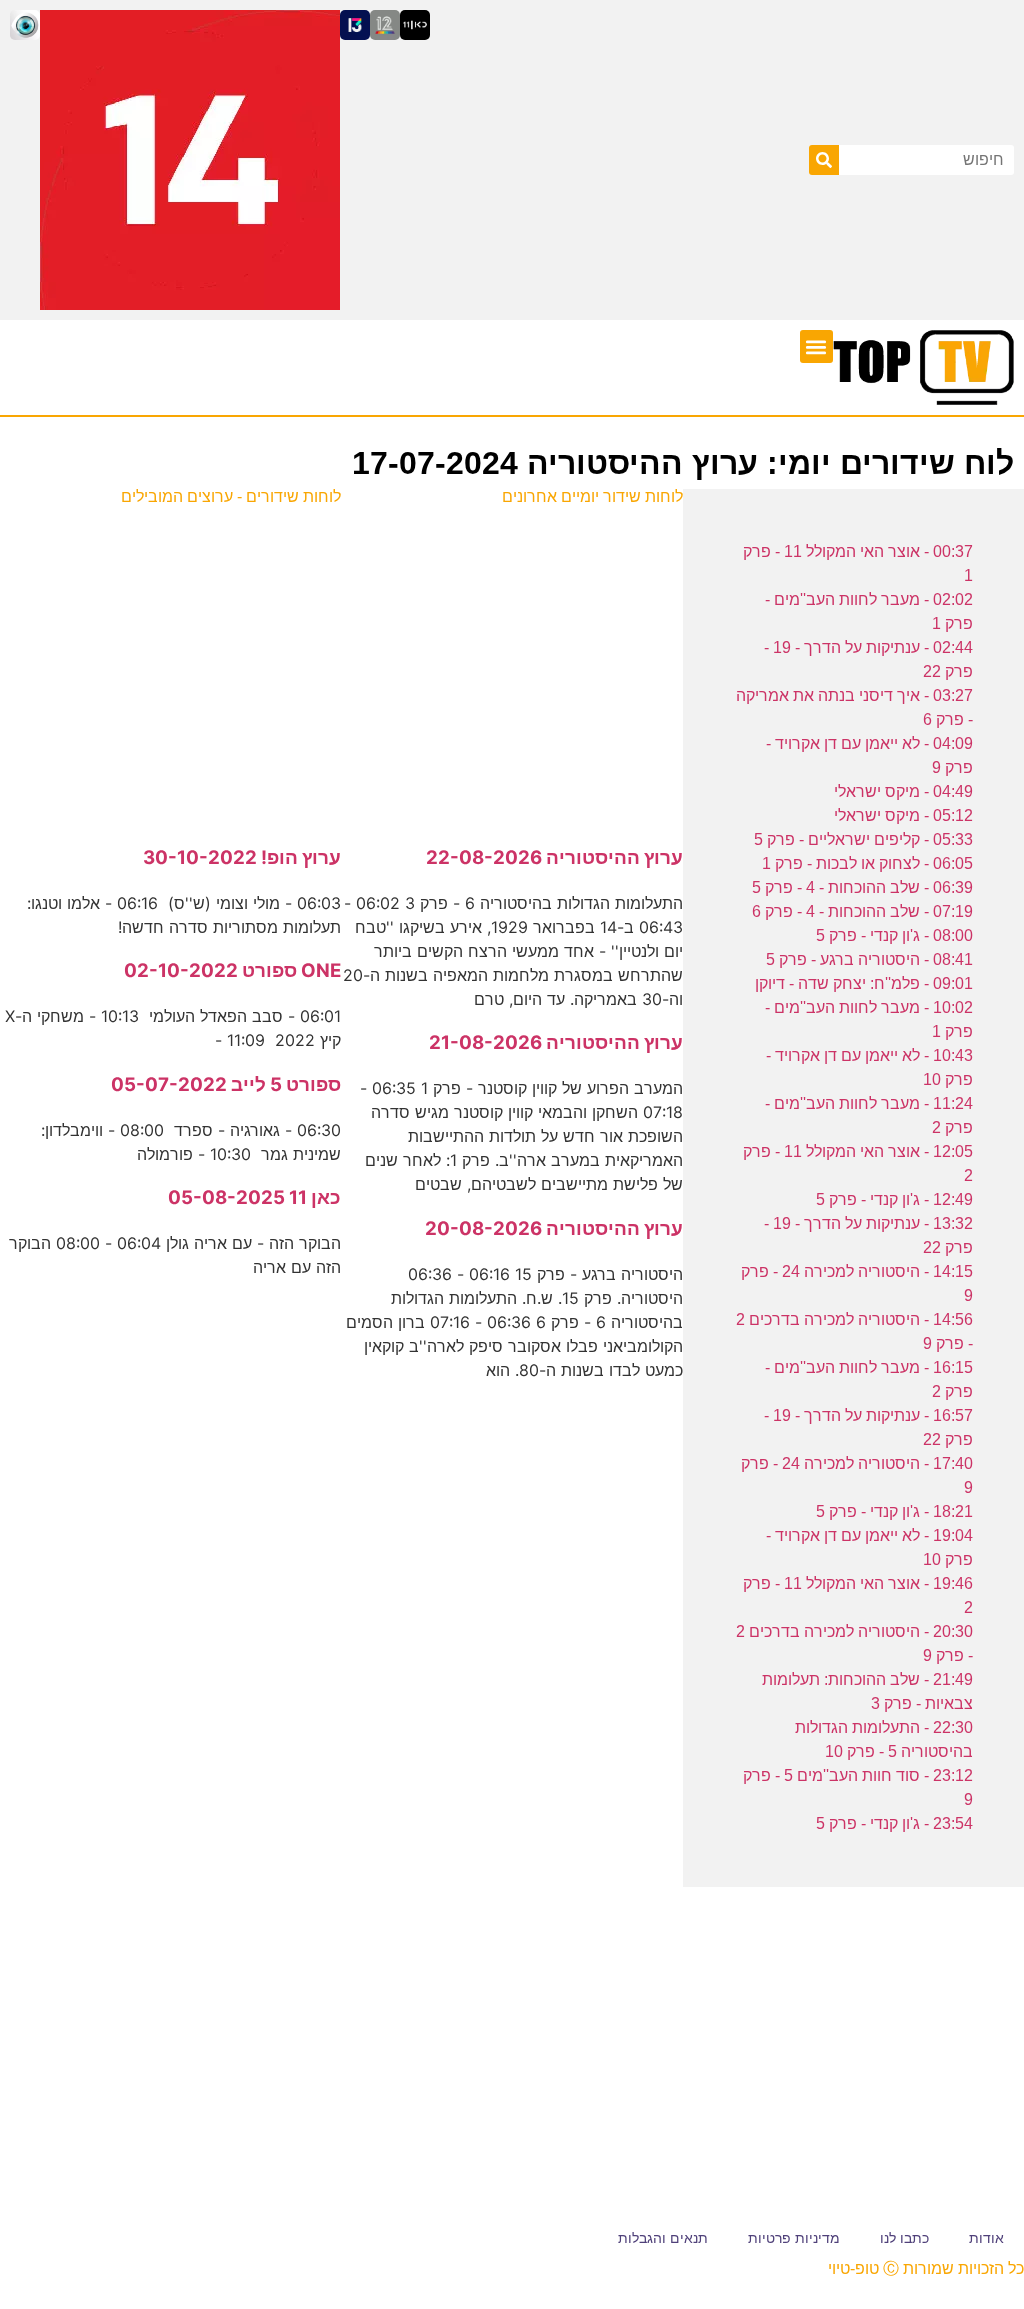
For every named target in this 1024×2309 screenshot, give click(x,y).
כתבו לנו (904, 2238)
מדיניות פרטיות (794, 2238)
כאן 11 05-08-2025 (254, 1197)
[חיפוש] (824, 160)
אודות (986, 2238)
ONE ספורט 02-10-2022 (232, 970)
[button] (816, 346)
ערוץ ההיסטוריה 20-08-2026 (554, 1228)
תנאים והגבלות (663, 2238)
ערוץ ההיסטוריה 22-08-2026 (554, 857)
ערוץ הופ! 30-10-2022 (242, 857)
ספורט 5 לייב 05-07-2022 (226, 1084)
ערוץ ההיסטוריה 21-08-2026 (556, 1042)
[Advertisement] (512, 665)
